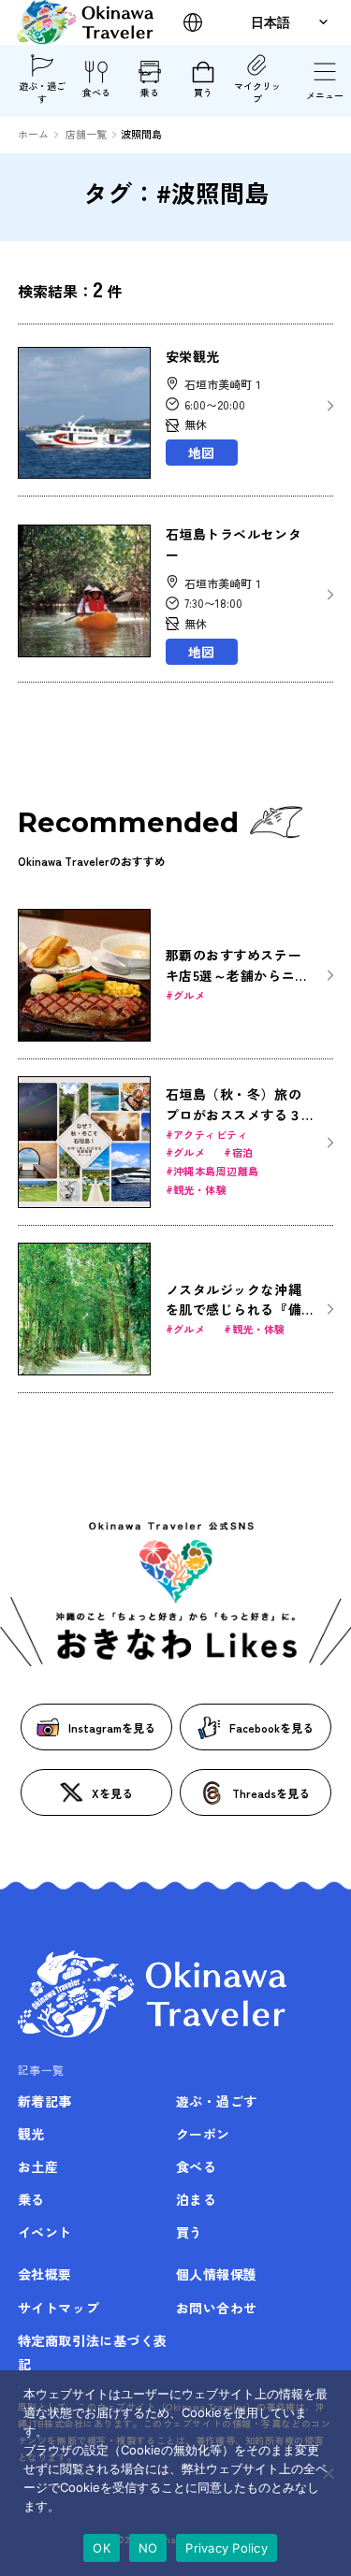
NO (148, 2548)
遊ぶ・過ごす (42, 92)
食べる (96, 92)
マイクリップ (257, 92)
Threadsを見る (271, 1793)
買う (203, 92)
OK (102, 2548)
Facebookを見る (271, 1727)
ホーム (33, 134)
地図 (201, 453)
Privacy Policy (227, 2548)
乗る (150, 92)
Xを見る (112, 1793)
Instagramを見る (112, 1727)
